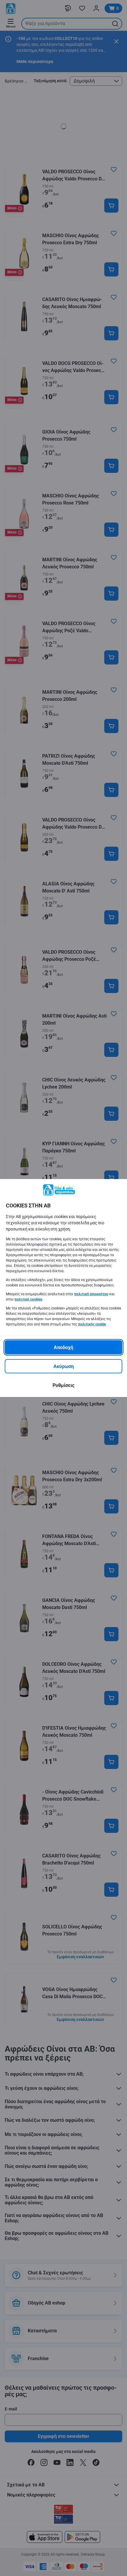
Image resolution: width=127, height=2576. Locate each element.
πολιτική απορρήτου (91, 1294)
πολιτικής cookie (92, 1324)
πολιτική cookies (28, 1299)
